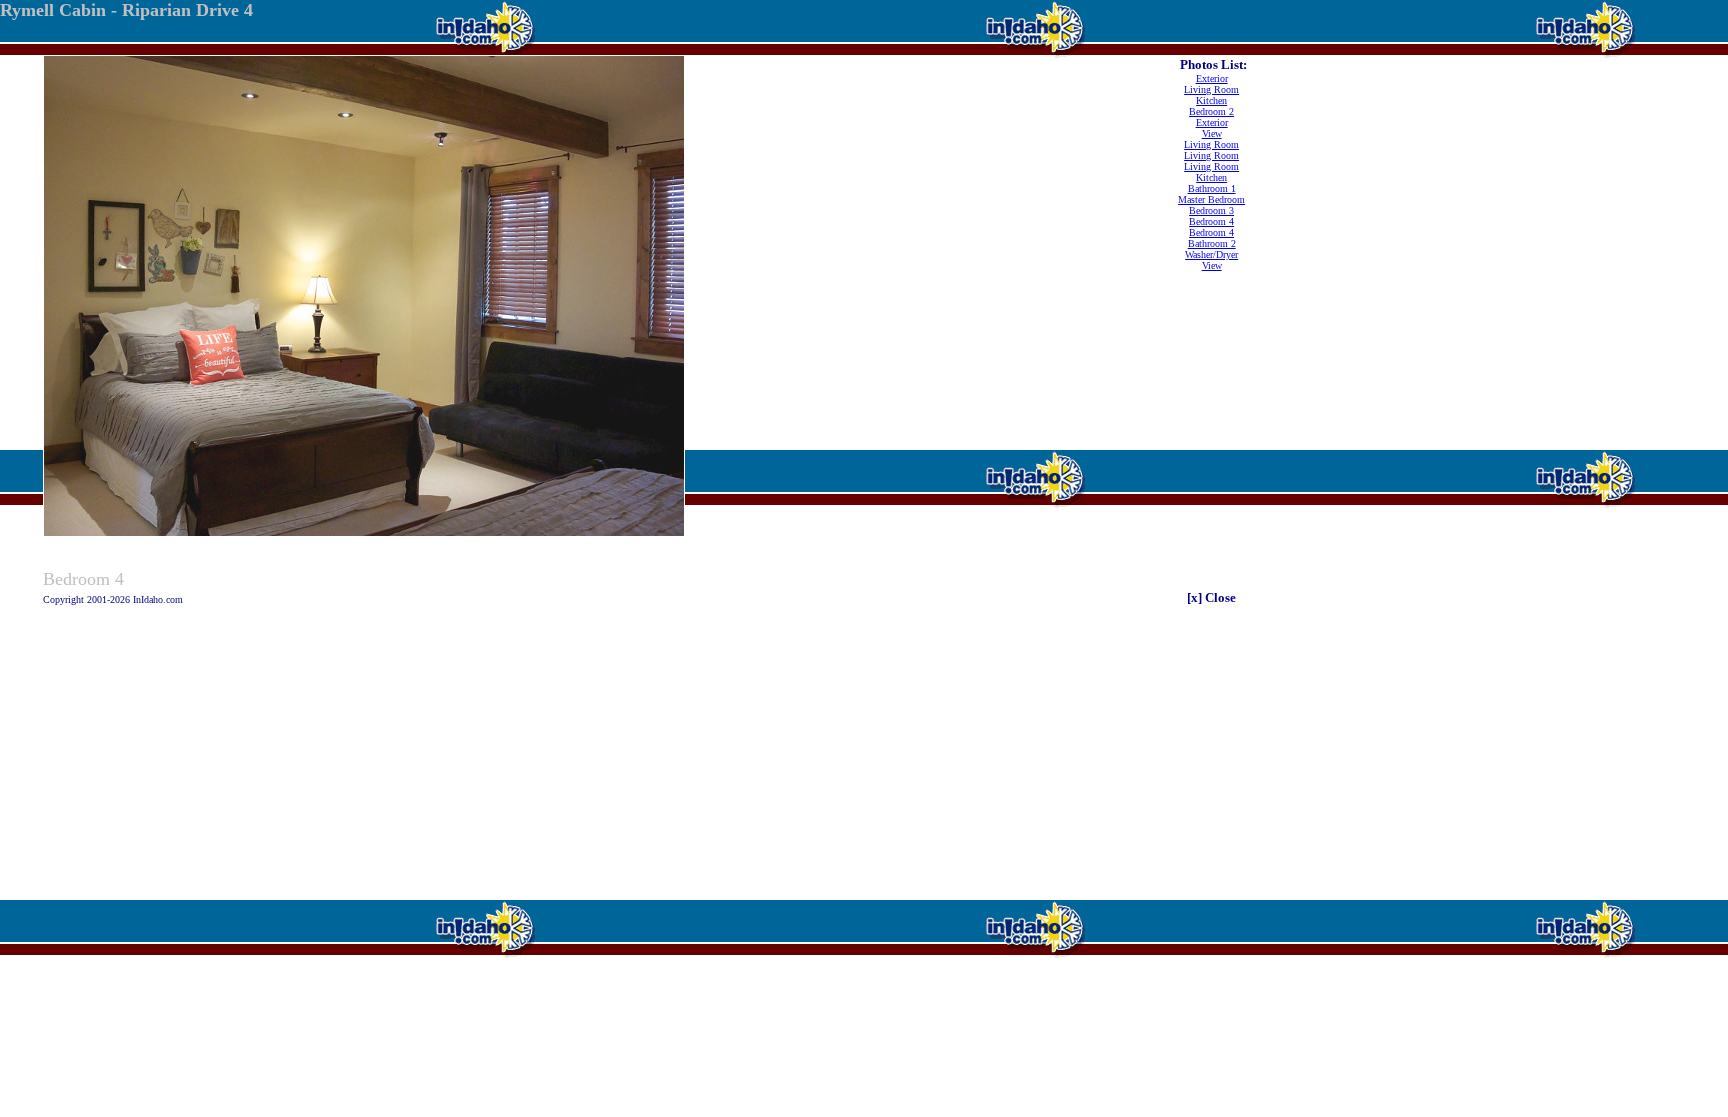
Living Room (1211, 89)
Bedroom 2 (1211, 111)
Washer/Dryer (1211, 254)
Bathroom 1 (1212, 188)
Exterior (1212, 78)
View (1212, 133)
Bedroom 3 (1211, 210)
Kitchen (1211, 100)
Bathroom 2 (1212, 243)
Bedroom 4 (1211, 221)
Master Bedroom (1211, 199)
